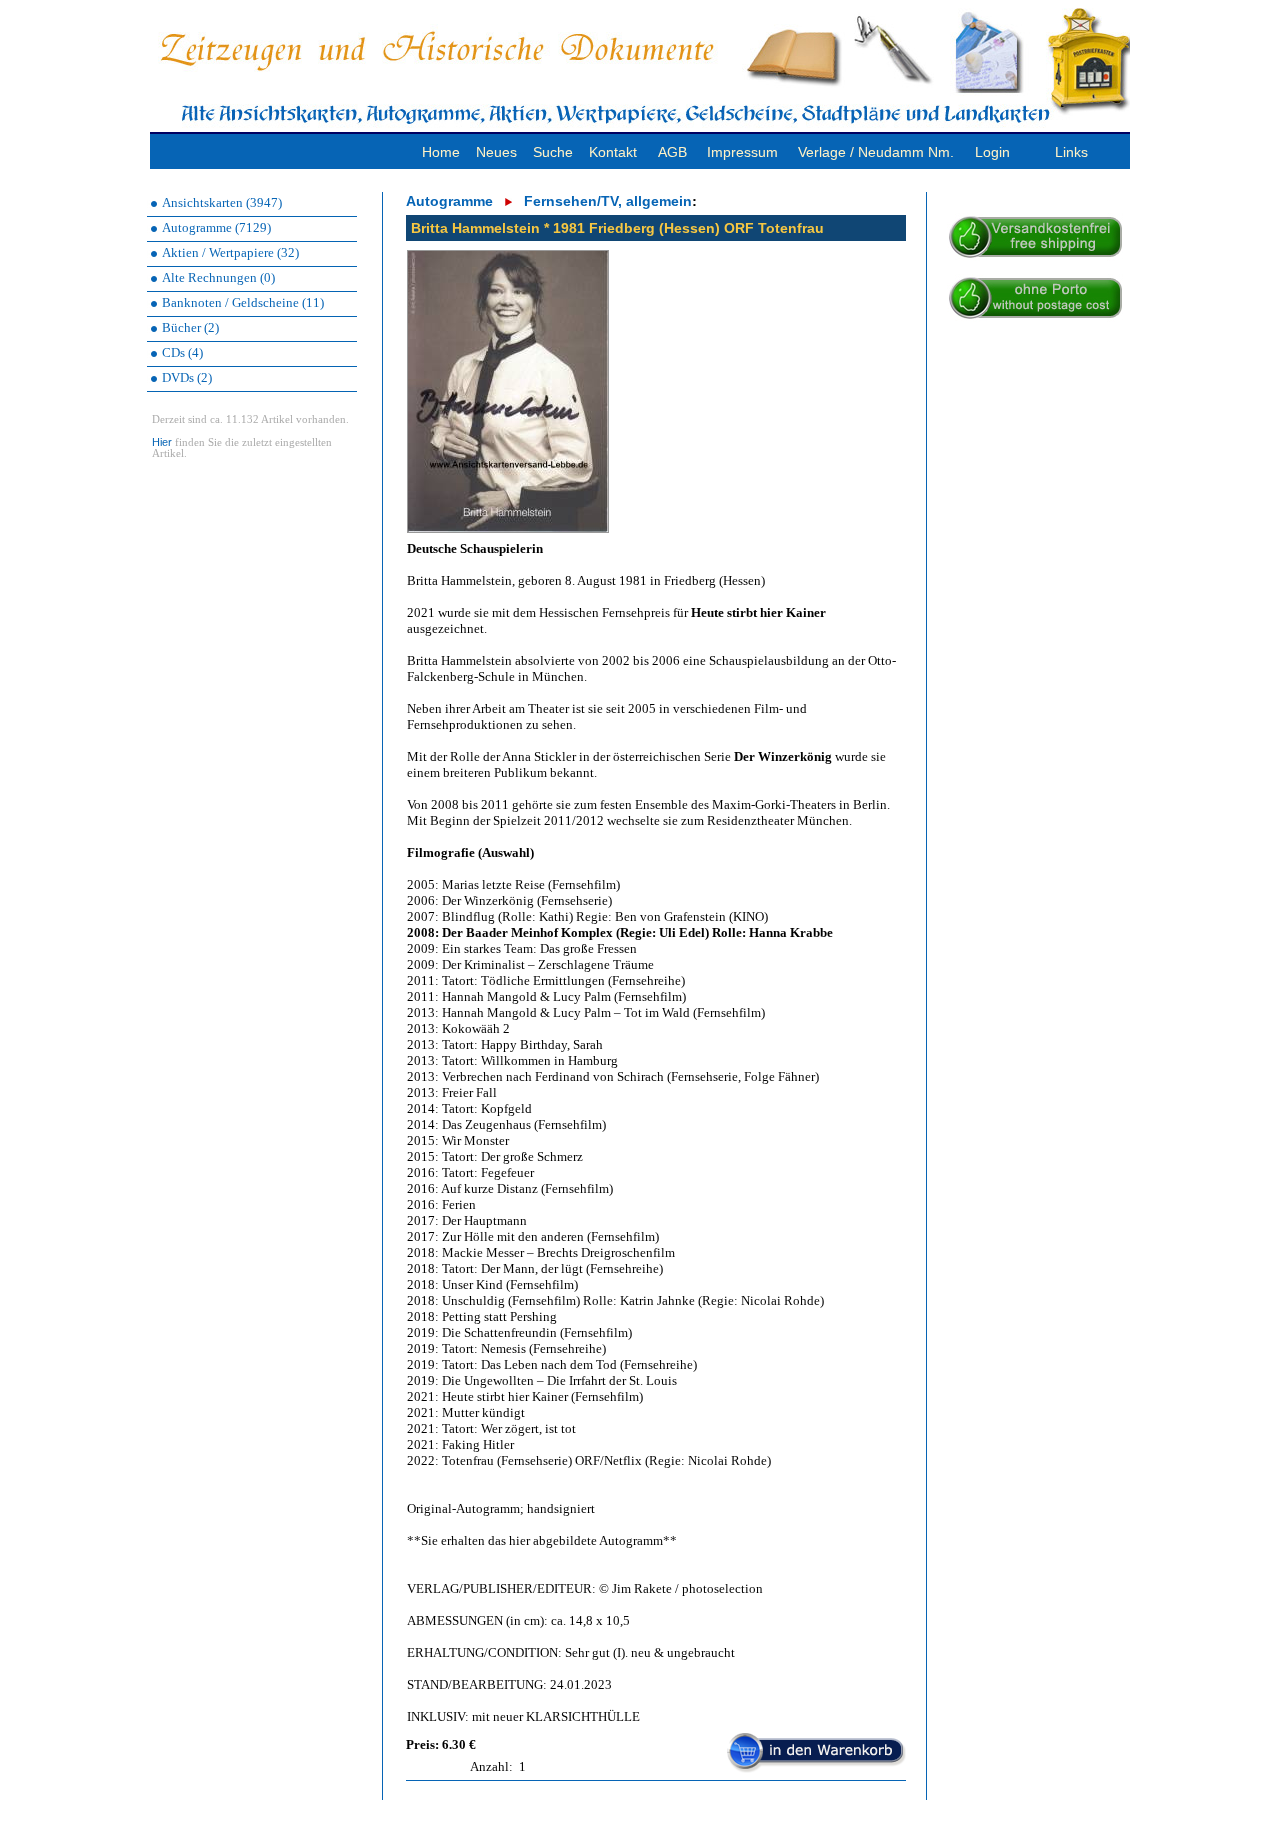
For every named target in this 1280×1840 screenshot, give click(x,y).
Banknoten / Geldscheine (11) (243, 302)
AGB (672, 152)
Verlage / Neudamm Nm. (876, 152)
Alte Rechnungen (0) (218, 277)
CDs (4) (182, 352)
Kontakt (613, 152)
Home (441, 152)
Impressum (742, 152)
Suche (553, 152)
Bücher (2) (190, 327)
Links (1071, 152)
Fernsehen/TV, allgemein (608, 201)
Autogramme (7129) (216, 227)
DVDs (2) (187, 377)
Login (992, 152)
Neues (496, 152)
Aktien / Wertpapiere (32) (230, 252)
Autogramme (449, 201)
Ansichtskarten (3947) (222, 202)
